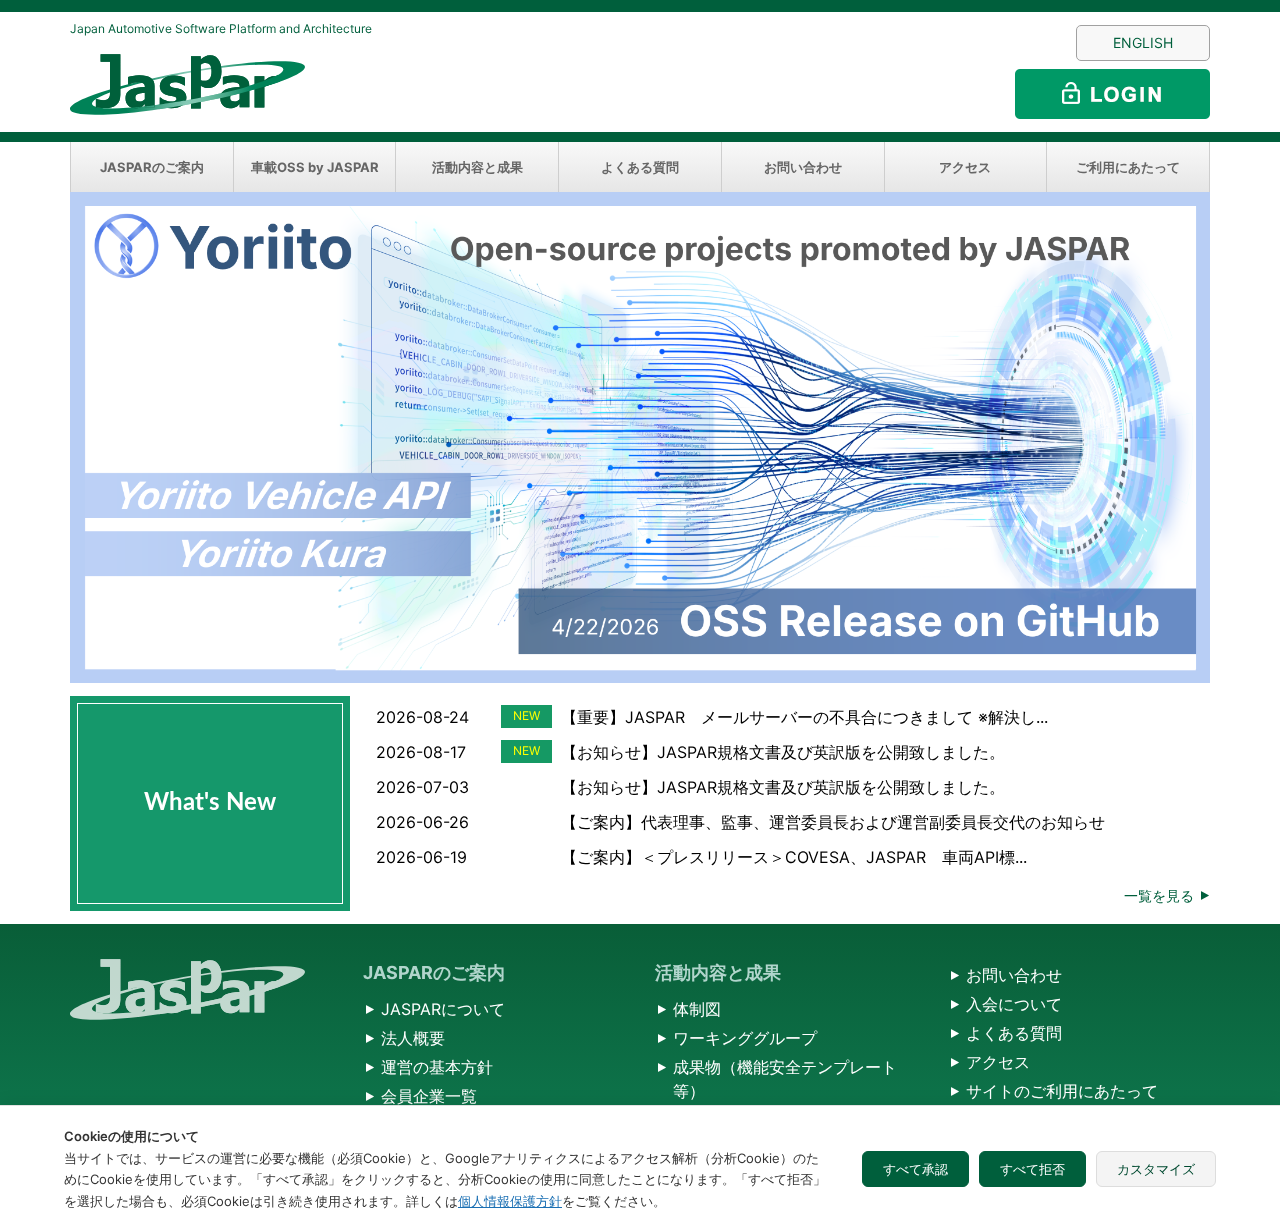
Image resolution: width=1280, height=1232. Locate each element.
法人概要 (413, 1038)
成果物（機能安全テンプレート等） (785, 1079)
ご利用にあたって (1128, 167)
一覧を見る (1159, 895)
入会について (1014, 1004)
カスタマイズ (1156, 1169)
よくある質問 (640, 167)
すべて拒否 (1032, 1169)
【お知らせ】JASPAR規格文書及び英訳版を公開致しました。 (783, 752)
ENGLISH (1143, 42)
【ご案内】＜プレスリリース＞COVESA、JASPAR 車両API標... (794, 857)
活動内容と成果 (477, 167)
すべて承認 (915, 1169)
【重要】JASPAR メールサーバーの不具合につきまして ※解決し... (804, 717)
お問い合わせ (803, 167)
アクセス (965, 167)
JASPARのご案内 (152, 167)
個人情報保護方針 (510, 1201)
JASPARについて (443, 1009)
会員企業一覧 (429, 1096)
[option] (640, 437)
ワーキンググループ (745, 1038)
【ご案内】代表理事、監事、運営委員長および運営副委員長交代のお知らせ (833, 822)
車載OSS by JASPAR (315, 167)
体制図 (697, 1009)
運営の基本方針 (437, 1067)
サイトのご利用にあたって (1062, 1091)
